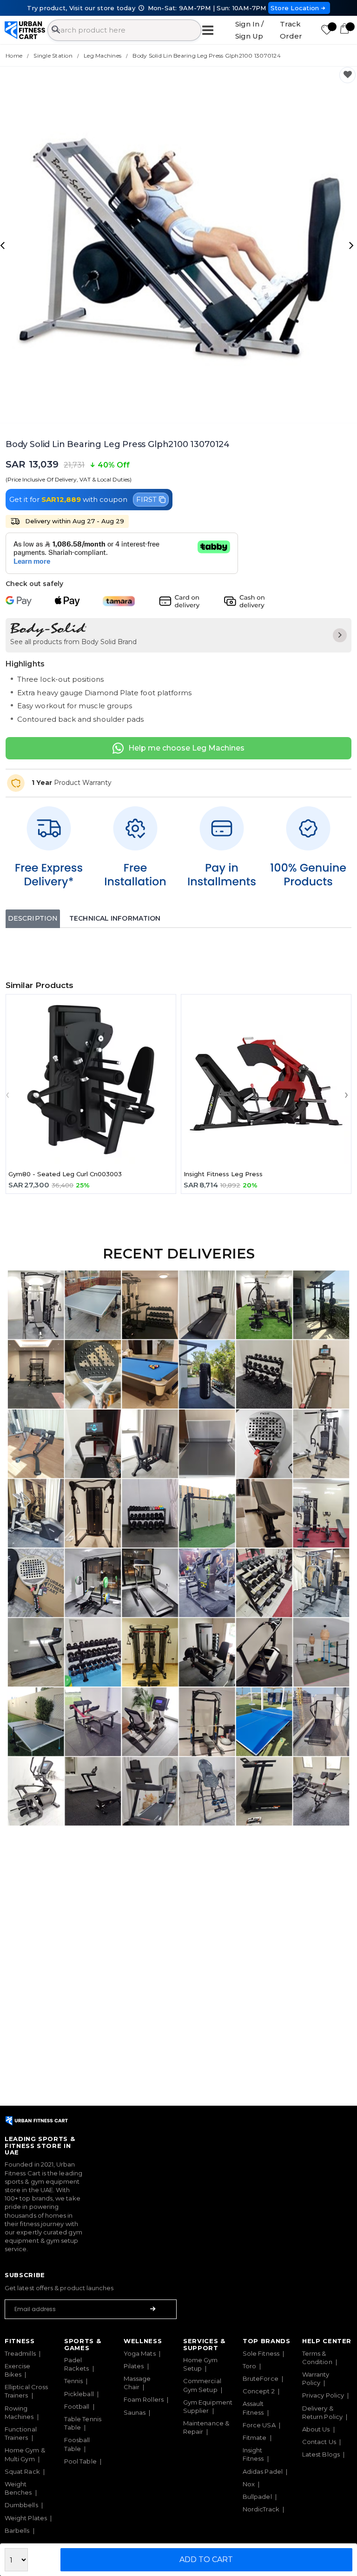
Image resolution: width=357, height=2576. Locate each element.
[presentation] (4, 245)
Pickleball (79, 2394)
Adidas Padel (263, 2471)
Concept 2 (259, 2391)
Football (77, 2406)
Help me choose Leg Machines (186, 748)
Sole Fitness (261, 2353)
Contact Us (319, 2442)
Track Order (291, 30)
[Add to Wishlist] (347, 75)
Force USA (259, 2425)
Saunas (135, 2412)
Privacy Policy (323, 2395)
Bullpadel (257, 2497)
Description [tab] (33, 918)
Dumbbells (21, 2505)
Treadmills (20, 2353)
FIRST (146, 499)
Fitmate (255, 2438)
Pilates (134, 2366)
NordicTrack (261, 2509)
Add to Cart (206, 2560)
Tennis (73, 2381)
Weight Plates (26, 2518)
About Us (316, 2429)
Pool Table (80, 2461)
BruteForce (261, 2378)
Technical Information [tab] (115, 918)
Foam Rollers (144, 2399)
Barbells (17, 2530)
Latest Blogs (321, 2454)
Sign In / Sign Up (249, 30)
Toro (249, 2366)
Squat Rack (22, 2471)
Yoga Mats (140, 2353)
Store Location (295, 8)
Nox (249, 2484)
